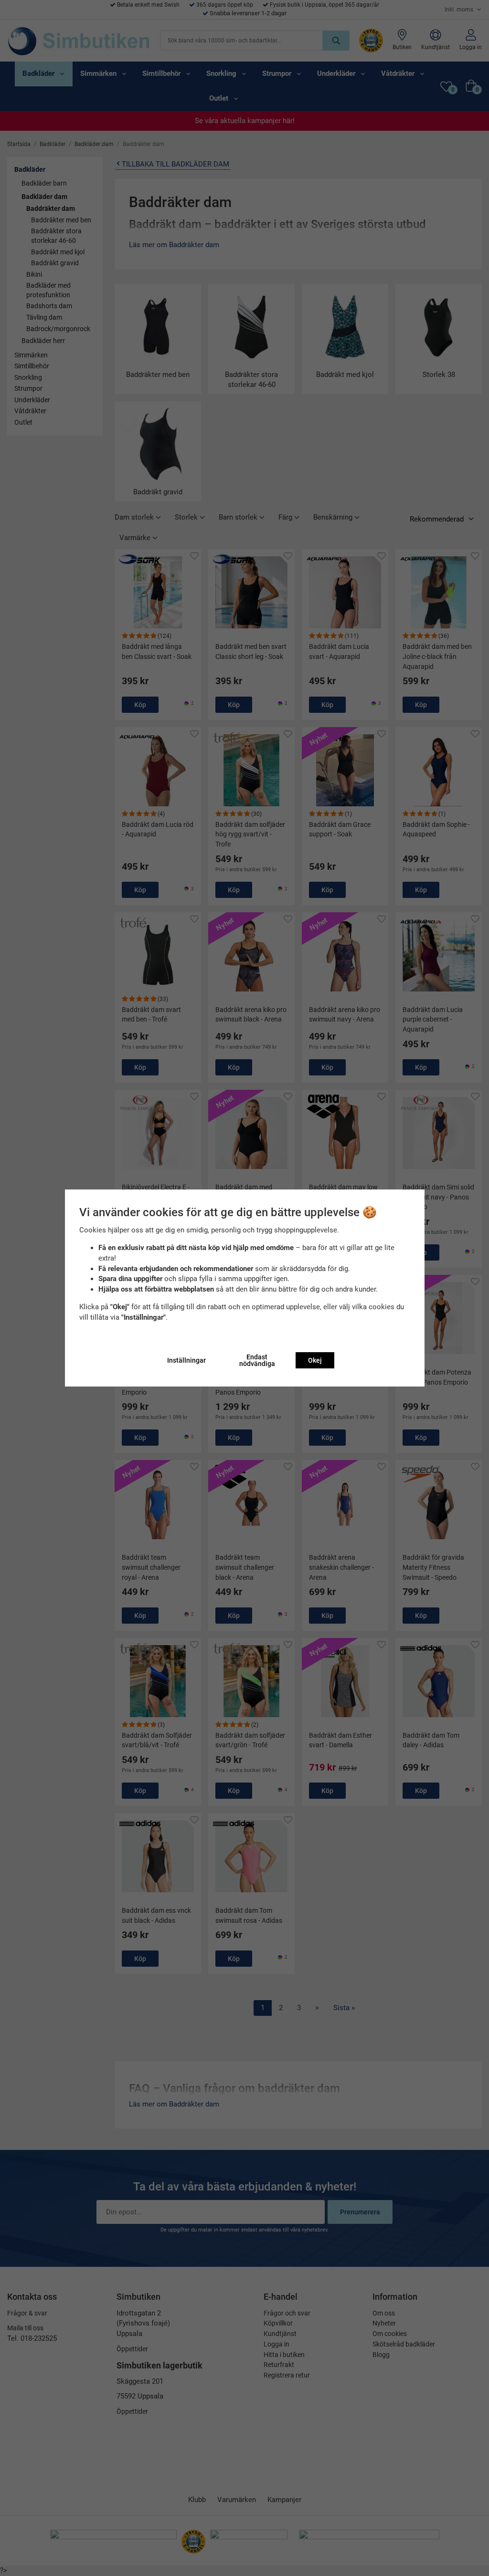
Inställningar (186, 1360)
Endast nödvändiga (257, 1360)
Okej (315, 1360)
